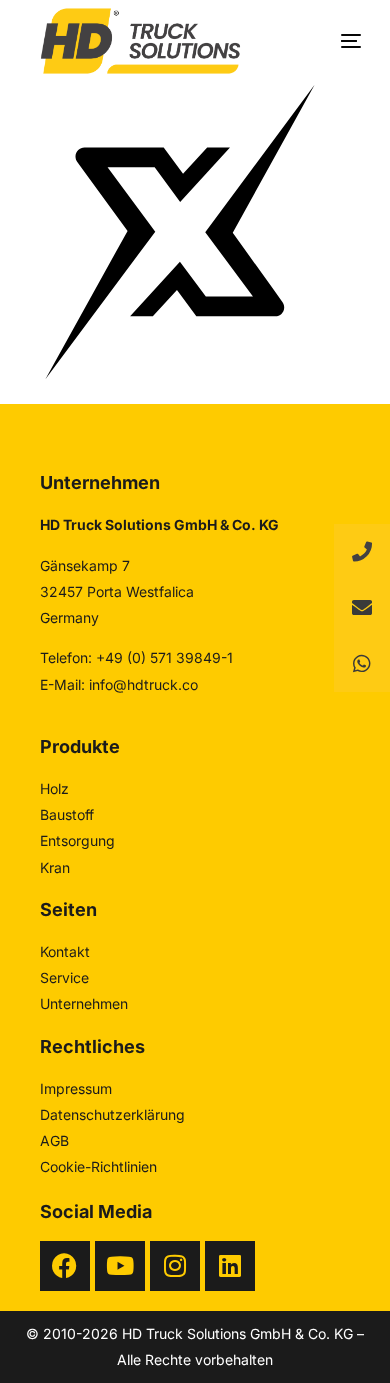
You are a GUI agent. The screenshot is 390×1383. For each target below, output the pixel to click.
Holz (54, 788)
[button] (362, 664)
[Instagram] (175, 1266)
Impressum (76, 1088)
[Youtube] (120, 1266)
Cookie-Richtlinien (98, 1166)
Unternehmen (84, 1003)
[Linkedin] (230, 1266)
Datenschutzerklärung (112, 1114)
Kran (55, 867)
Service (64, 977)
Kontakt (65, 951)
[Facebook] (65, 1266)
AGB (54, 1140)
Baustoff (67, 814)
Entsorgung (77, 840)
